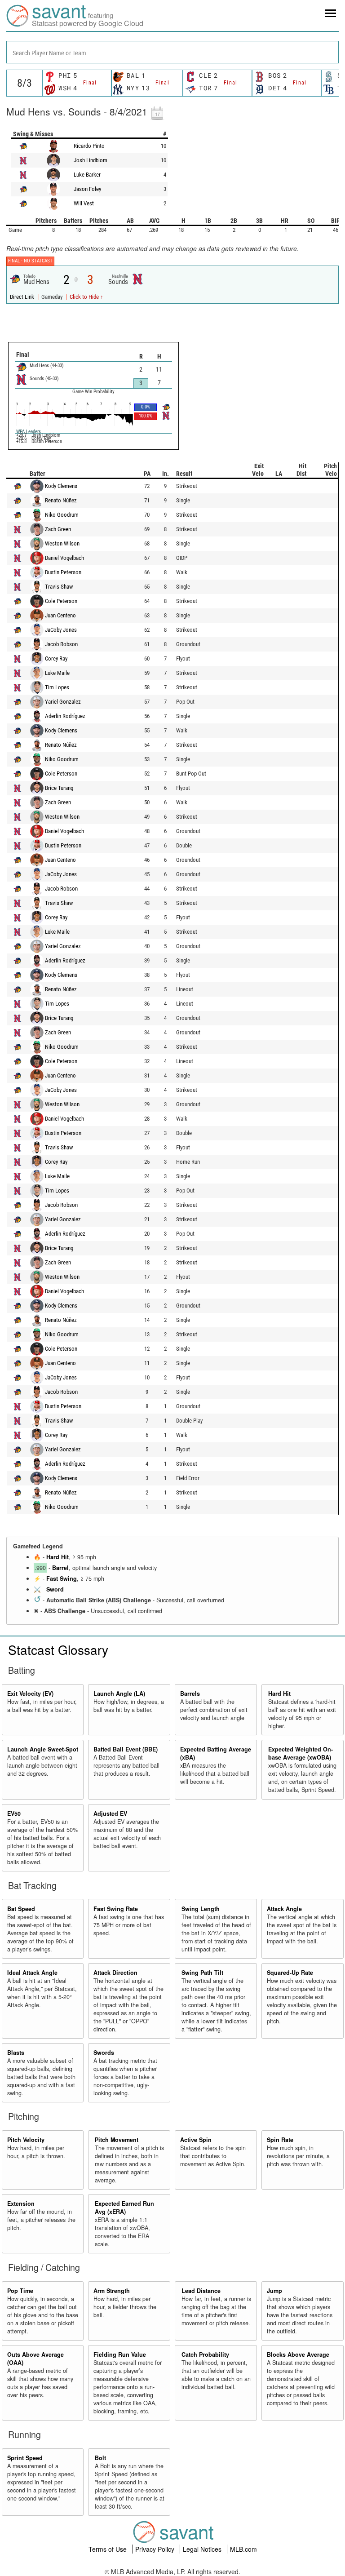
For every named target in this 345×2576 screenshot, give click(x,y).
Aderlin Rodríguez (65, 716)
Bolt (100, 2458)
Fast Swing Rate (116, 1909)
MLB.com (243, 2549)
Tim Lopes (57, 687)
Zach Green (58, 529)
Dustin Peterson (63, 572)
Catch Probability (205, 2354)
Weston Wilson (62, 543)
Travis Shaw (59, 587)
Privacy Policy (156, 2549)
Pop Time (20, 2291)
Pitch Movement (117, 2140)
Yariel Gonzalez (63, 702)
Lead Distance (201, 2291)
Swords (104, 2053)
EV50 (14, 1813)
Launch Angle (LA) (119, 1694)
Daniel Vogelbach (64, 558)
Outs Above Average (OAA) (35, 2359)
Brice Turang (59, 788)
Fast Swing (62, 1578)
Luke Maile (57, 673)
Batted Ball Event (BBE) (126, 1749)
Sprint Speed (25, 2458)
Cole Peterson (61, 601)
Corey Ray (56, 658)
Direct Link (23, 297)
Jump (274, 2291)
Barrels (190, 1694)
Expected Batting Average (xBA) (216, 1753)
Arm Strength (112, 2291)
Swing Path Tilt (202, 1973)
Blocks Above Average (298, 2354)
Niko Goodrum (62, 515)
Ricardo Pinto (89, 146)
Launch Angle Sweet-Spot (43, 1749)
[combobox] (172, 52)
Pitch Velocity (26, 2140)
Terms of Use (108, 2549)
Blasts (16, 2053)
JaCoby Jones (61, 630)
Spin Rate (280, 2140)
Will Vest (84, 203)
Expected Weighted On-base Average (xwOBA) (301, 1753)
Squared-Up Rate (290, 1973)
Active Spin (196, 2140)
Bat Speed (21, 1909)
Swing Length (201, 1909)
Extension (21, 2204)
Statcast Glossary (58, 1649)
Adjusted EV (110, 1813)
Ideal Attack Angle (32, 1973)
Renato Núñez (61, 500)
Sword (55, 1589)
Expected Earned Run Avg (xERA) (124, 2208)
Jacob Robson (61, 644)
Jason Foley (87, 189)
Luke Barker (87, 175)
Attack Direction (115, 1973)
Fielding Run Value (120, 2354)
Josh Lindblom (91, 160)
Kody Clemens (61, 486)
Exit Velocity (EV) (30, 1694)
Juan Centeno (60, 615)
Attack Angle (284, 1909)
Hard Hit (57, 1557)
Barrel (60, 1568)
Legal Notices (203, 2549)
